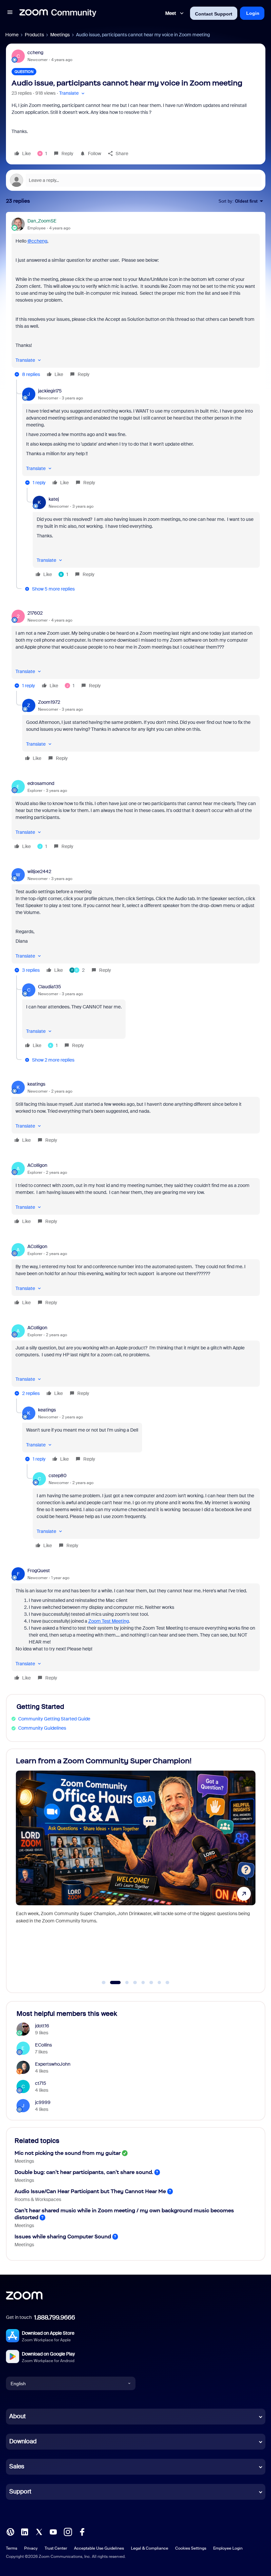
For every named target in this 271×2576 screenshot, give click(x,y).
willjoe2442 (39, 871)
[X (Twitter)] (39, 2531)
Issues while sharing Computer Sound (63, 2237)
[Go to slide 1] (104, 1983)
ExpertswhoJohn (53, 2064)
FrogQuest (39, 1571)
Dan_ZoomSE (42, 221)
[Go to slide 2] (112, 1983)
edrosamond (41, 783)
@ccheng (37, 241)
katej (54, 499)
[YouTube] (53, 2531)
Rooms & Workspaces (38, 2199)
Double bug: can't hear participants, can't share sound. (84, 2172)
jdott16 (42, 2026)
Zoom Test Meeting (109, 1621)
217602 (35, 613)
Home (12, 35)
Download (23, 2441)
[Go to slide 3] (123, 1983)
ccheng (35, 52)
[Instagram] (68, 2531)
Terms (12, 2548)
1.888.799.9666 (55, 2318)
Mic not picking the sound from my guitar (68, 2153)
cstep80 (58, 1475)
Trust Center (56, 2548)
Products (34, 35)
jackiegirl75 (50, 391)
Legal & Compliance (150, 2548)
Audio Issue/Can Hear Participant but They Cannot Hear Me (90, 2191)
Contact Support (214, 14)
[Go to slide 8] (168, 1983)
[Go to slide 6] (151, 1983)
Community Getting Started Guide (54, 1719)
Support (20, 2491)
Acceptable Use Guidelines (99, 2548)
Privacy (31, 2548)
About (18, 2416)
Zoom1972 (49, 702)
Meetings (60, 35)
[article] (136, 299)
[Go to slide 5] (143, 1983)
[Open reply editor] (136, 180)
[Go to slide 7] (159, 1983)
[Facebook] (82, 2531)
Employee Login (228, 2548)
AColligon (37, 1165)
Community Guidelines (42, 1728)
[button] (10, 13)
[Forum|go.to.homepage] (58, 13)
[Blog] (10, 2531)
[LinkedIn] (24, 2531)
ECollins (43, 2045)
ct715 (41, 2083)
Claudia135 (50, 987)
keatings (36, 1084)
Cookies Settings (191, 2548)
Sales (17, 2466)
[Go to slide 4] (135, 1983)
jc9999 (43, 2102)
